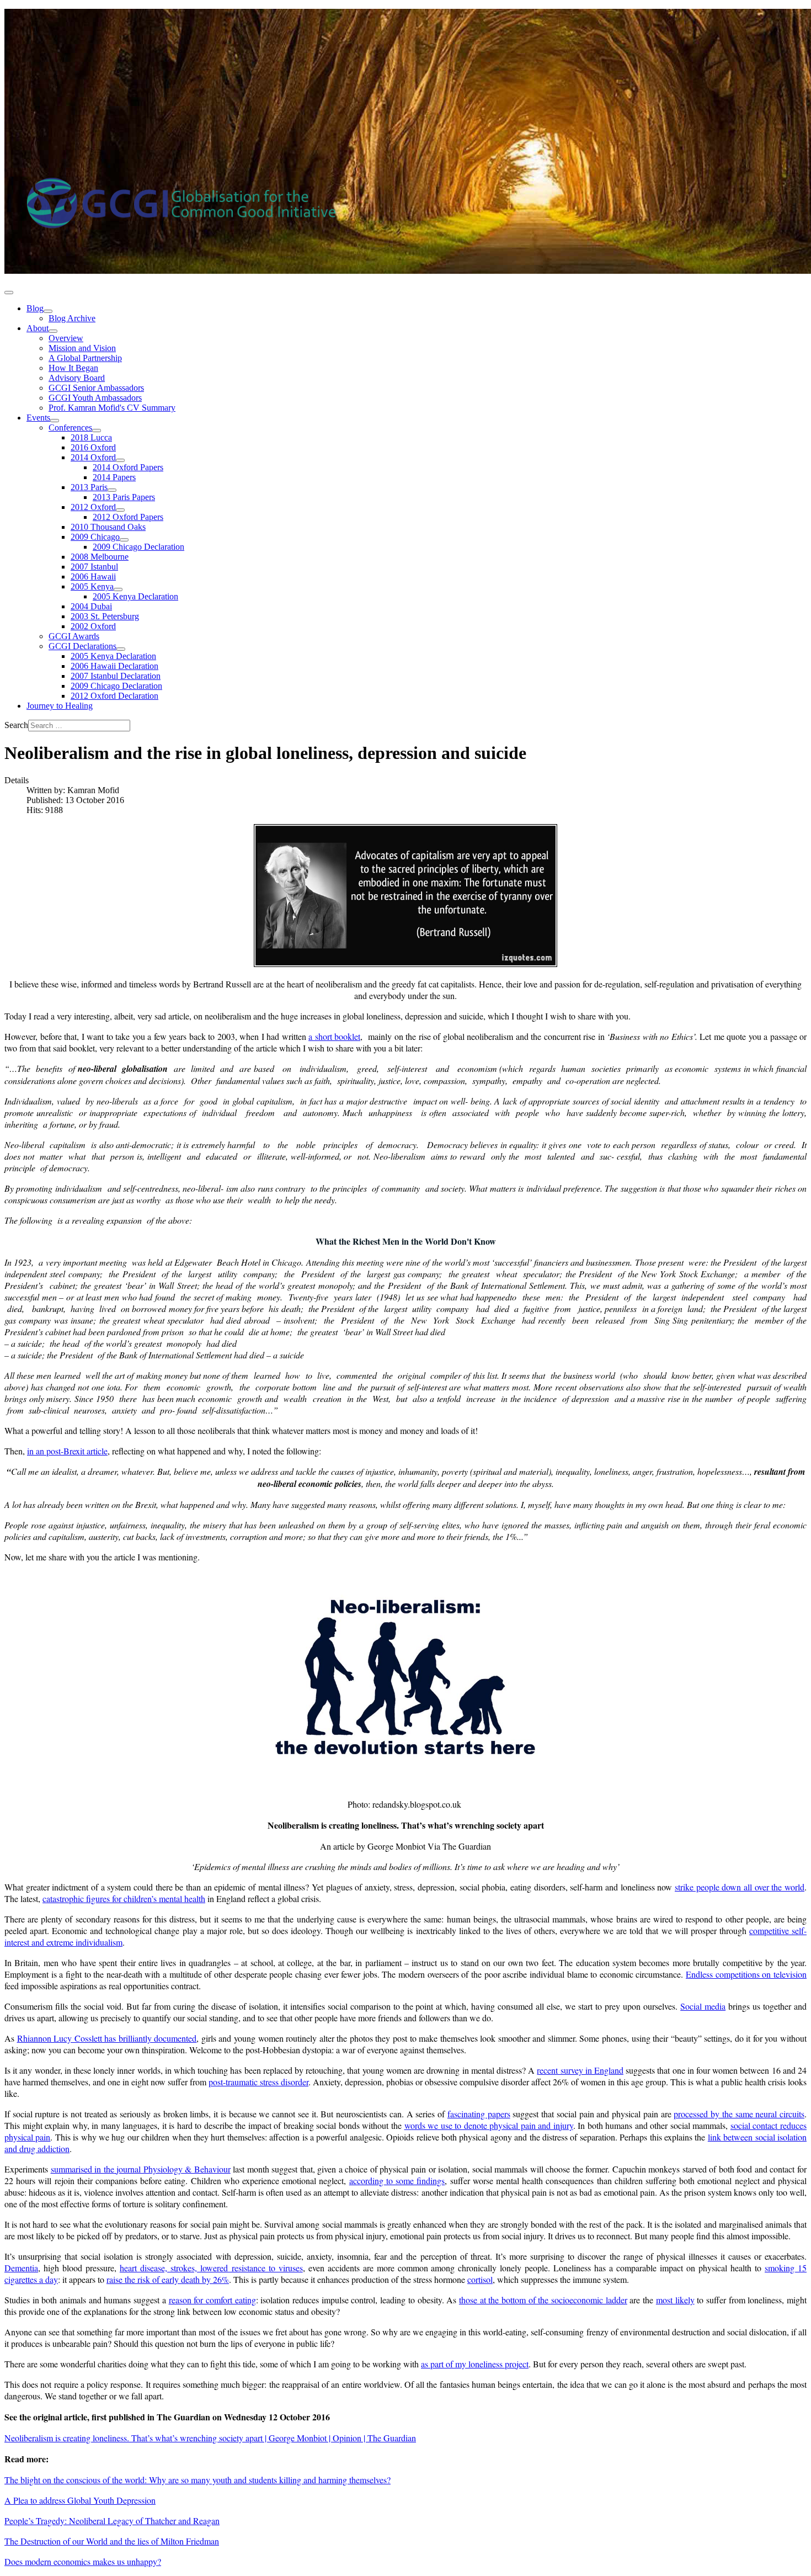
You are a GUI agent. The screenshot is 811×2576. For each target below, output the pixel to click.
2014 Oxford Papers (128, 467)
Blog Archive (72, 318)
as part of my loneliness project (475, 2364)
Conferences (70, 427)
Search (16, 725)
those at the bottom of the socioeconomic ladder (543, 2300)
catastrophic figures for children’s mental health (124, 1898)
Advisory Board (77, 378)
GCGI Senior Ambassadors (96, 388)
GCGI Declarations (82, 646)
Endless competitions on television (746, 1974)
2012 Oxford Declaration (114, 696)
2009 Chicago (95, 537)
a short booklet (334, 1036)
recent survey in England (580, 2070)
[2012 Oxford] (120, 510)
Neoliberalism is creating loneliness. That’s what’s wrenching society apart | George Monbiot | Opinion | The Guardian (210, 2438)
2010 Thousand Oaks (108, 527)
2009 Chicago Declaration (138, 547)
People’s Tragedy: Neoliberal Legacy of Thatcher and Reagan (112, 2521)
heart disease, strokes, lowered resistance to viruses (211, 2268)
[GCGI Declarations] (121, 649)
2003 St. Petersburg (105, 616)
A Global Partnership (85, 358)
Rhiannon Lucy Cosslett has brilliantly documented (107, 2038)
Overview (66, 338)
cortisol (480, 2279)
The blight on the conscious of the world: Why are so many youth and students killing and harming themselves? (198, 2480)
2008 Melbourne (100, 557)
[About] (53, 331)
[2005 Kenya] (118, 589)
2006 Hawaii (93, 577)
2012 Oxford (93, 507)
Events (38, 418)
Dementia (21, 2268)
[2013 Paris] (112, 490)
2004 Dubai (91, 606)
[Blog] (48, 311)
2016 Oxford (93, 447)
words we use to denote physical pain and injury (489, 2125)
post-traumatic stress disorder (258, 2082)
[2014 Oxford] (120, 460)
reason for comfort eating (212, 2300)
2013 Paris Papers (124, 497)
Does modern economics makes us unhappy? (83, 2561)
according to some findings (397, 2181)
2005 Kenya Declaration (135, 596)
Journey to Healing (60, 706)
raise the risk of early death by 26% (168, 2279)
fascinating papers (479, 2114)
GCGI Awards (74, 636)
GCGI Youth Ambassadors (95, 398)
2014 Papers (114, 477)
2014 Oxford (93, 457)
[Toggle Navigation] (9, 293)
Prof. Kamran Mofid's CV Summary (112, 408)
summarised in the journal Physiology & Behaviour (141, 2169)
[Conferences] (97, 431)
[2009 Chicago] (124, 540)
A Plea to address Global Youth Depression (80, 2500)
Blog (35, 308)
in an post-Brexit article (67, 1451)
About (38, 328)
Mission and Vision (82, 348)
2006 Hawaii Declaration (114, 666)
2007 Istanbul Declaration (116, 676)
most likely (675, 2300)
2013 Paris (89, 487)
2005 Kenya (92, 586)
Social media (703, 2006)
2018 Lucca (91, 437)
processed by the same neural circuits (739, 2114)
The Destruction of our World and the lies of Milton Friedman (112, 2541)
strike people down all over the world (740, 1887)
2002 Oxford (93, 626)
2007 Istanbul (94, 567)
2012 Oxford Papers (128, 517)
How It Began (73, 368)
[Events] (55, 421)
